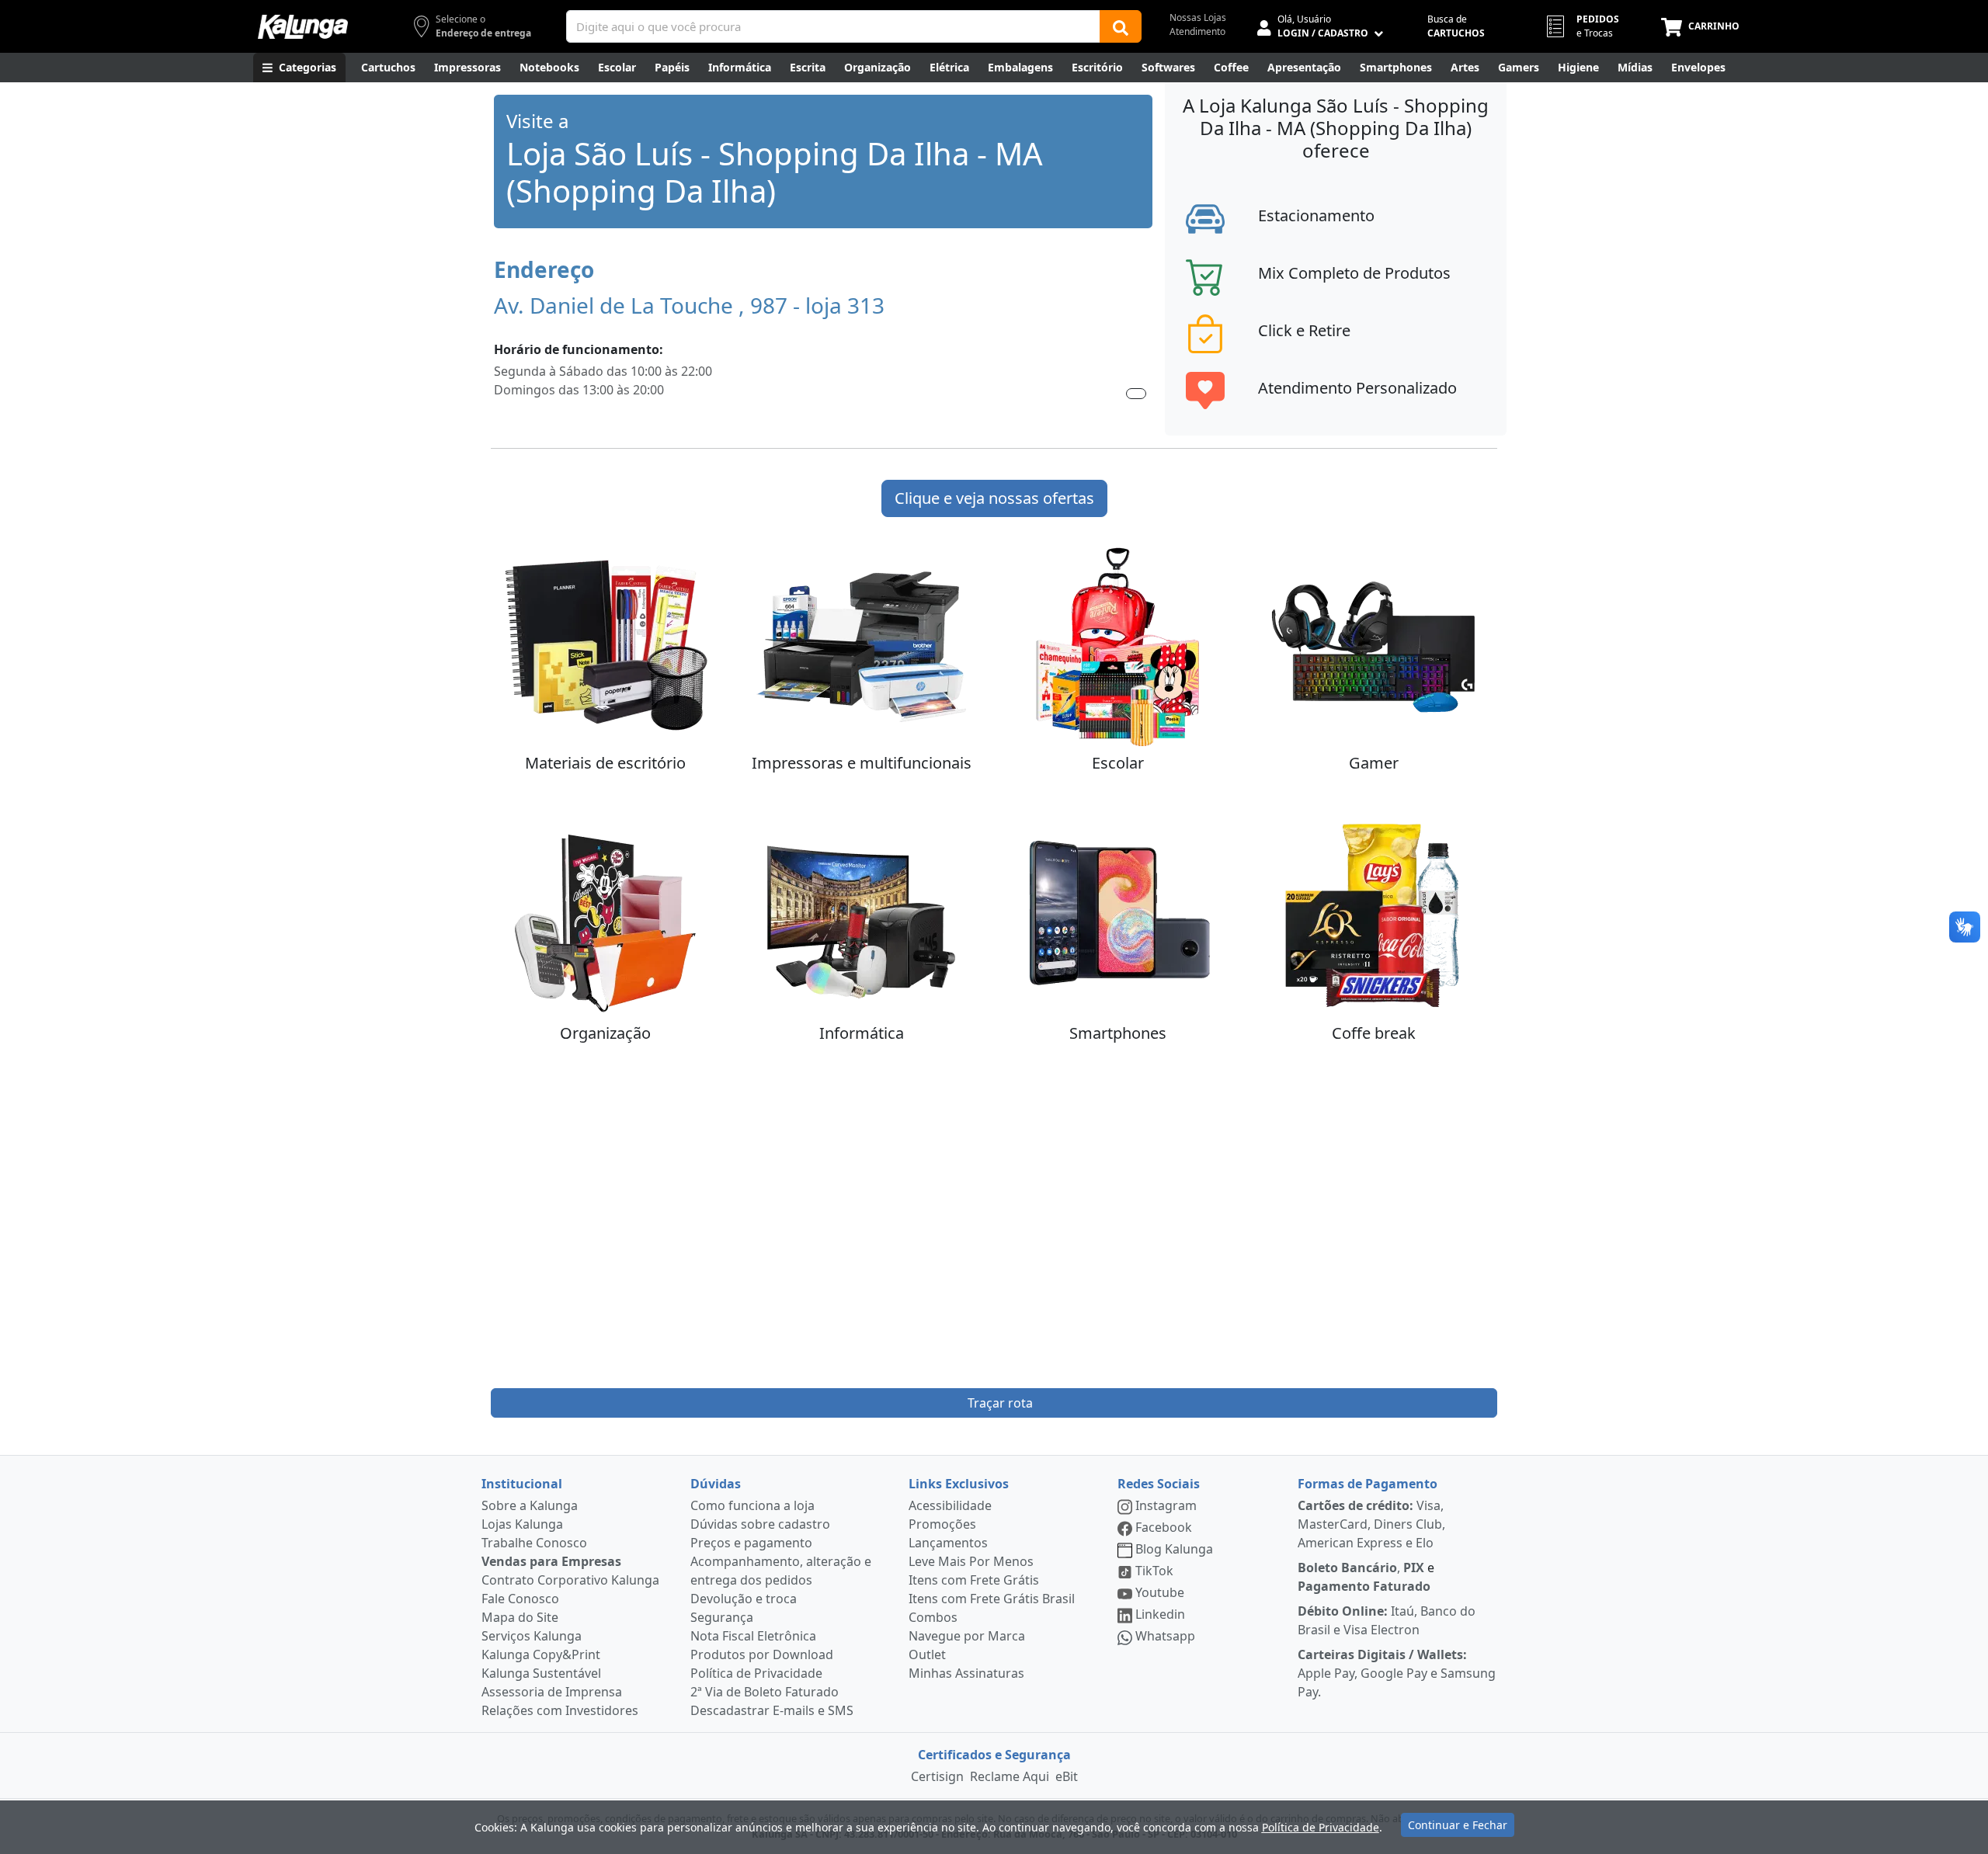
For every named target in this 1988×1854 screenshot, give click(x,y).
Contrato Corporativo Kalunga (570, 1580)
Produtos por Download (762, 1654)
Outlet (927, 1654)
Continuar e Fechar (1458, 1825)
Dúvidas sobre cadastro (760, 1524)
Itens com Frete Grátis (974, 1580)
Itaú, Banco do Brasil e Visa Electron (1387, 1620)
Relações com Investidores (560, 1710)
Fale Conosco (520, 1599)
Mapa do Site (520, 1617)
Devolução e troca (744, 1599)
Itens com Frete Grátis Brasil (992, 1599)
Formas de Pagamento (1368, 1484)
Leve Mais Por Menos (971, 1561)
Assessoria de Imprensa (552, 1692)
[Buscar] (1121, 26)
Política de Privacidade (756, 1673)
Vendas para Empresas (551, 1561)
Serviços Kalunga (532, 1636)
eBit (1067, 1776)
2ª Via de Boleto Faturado (765, 1692)
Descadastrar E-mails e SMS (772, 1710)
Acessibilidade (950, 1505)
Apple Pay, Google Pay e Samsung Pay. (1397, 1673)
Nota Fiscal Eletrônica (753, 1636)
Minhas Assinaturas (966, 1673)
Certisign (937, 1776)
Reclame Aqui (1010, 1776)
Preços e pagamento (751, 1543)
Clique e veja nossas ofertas (994, 498)
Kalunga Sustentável (541, 1673)
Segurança (722, 1617)
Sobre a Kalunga (530, 1505)
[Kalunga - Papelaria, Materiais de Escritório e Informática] (303, 27)
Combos (933, 1617)
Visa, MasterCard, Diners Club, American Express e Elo (1371, 1524)
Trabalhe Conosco (534, 1543)
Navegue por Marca (967, 1636)
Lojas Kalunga (522, 1524)
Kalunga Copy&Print (541, 1654)
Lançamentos (948, 1543)
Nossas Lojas (1198, 17)
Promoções (942, 1524)
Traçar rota (1000, 1403)
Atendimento (1197, 31)
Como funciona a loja (752, 1505)
